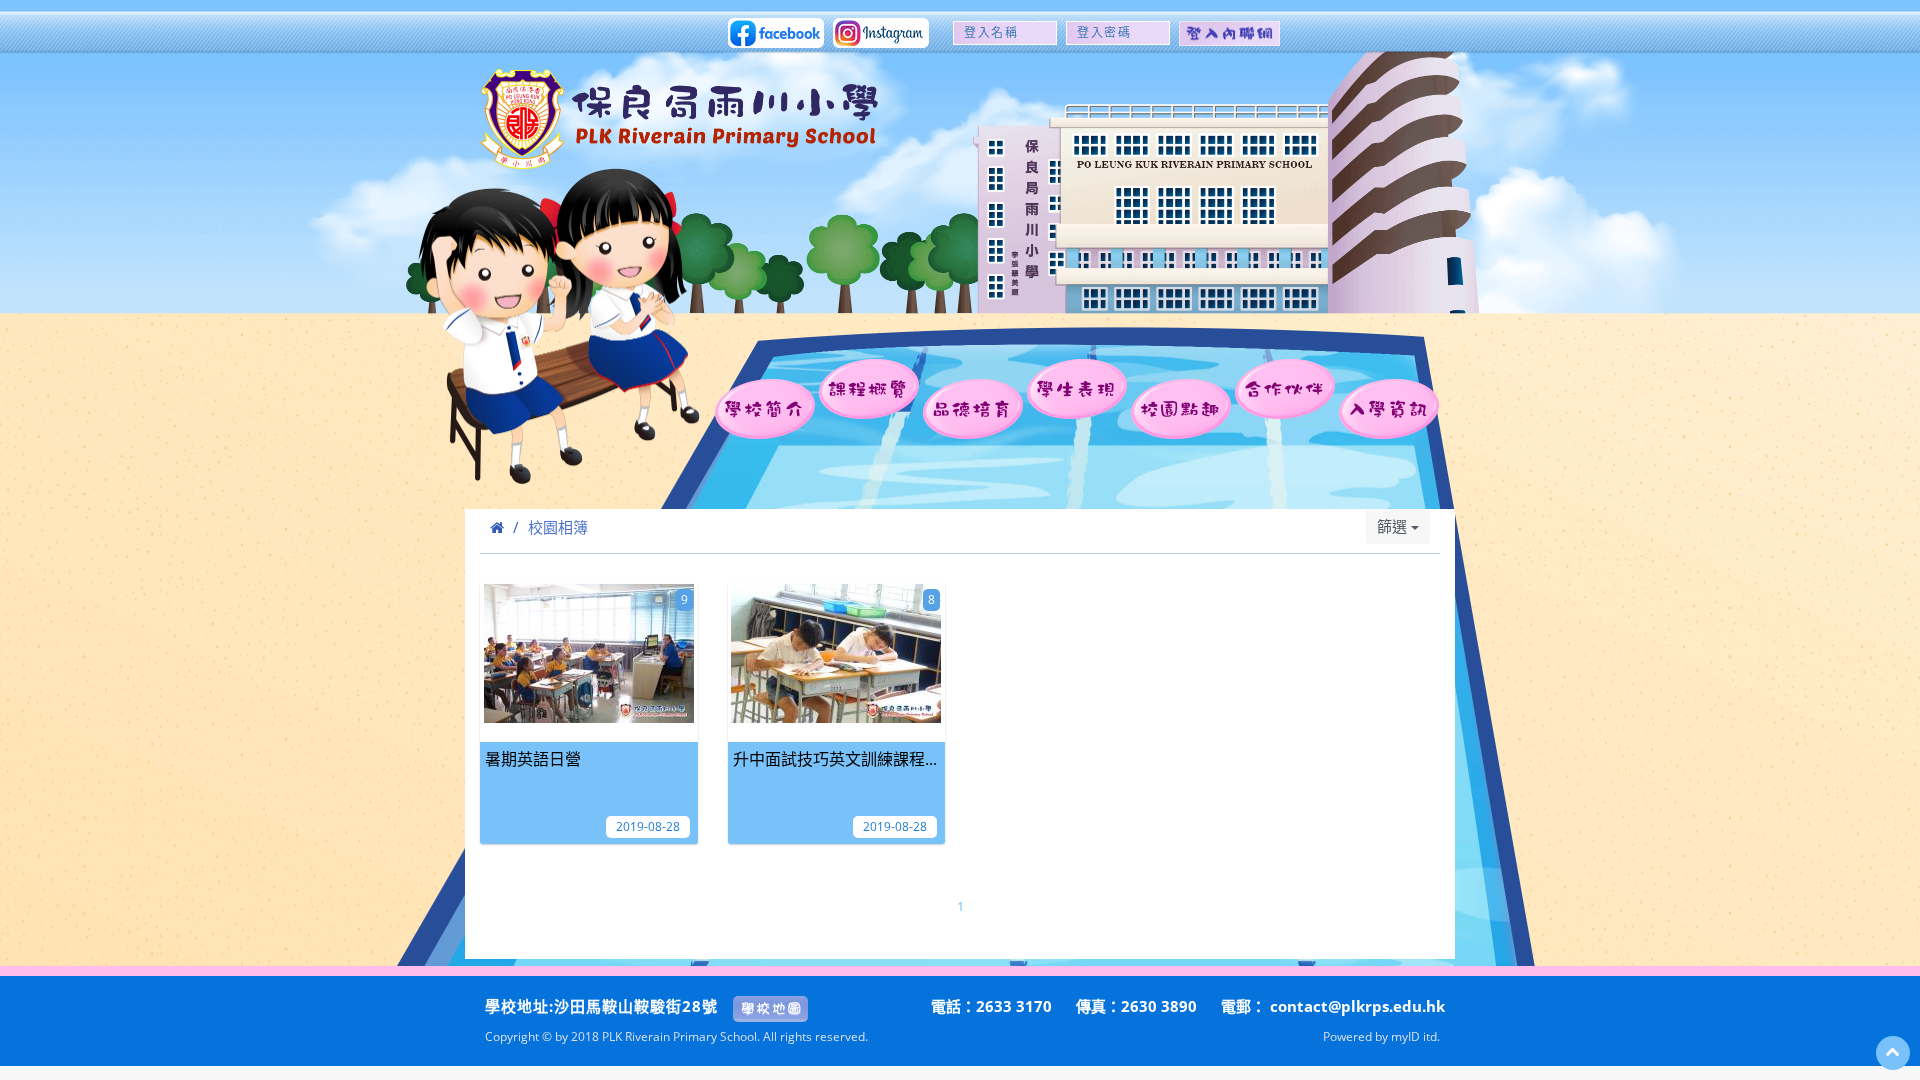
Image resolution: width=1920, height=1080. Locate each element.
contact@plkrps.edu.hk (1357, 1006)
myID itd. (1415, 1036)
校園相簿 (558, 527)
